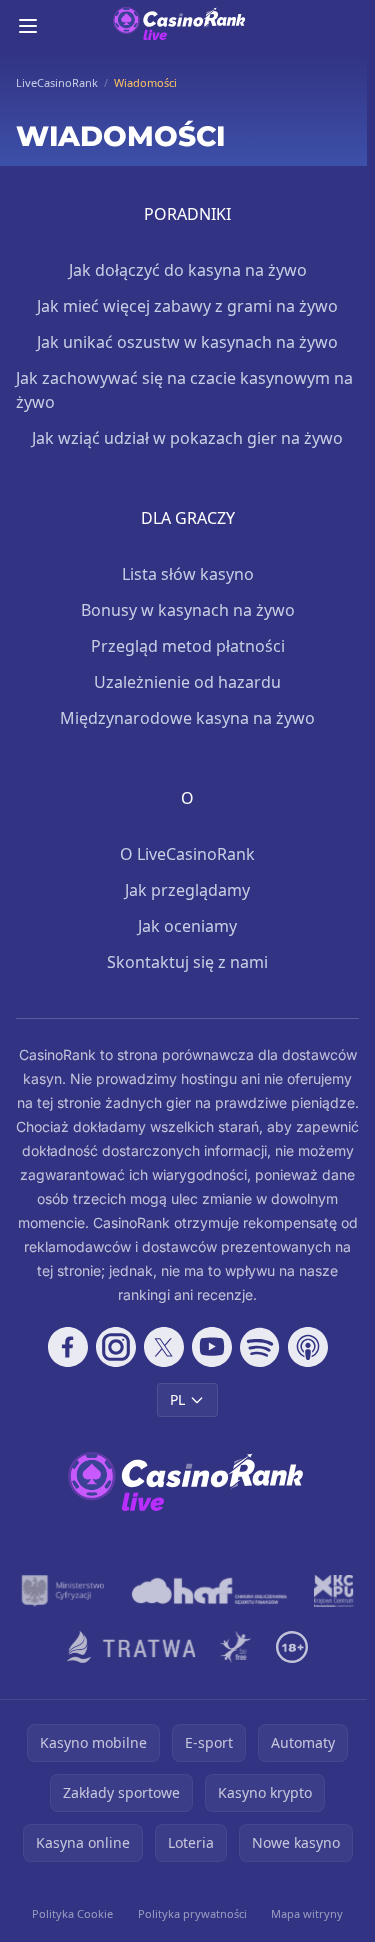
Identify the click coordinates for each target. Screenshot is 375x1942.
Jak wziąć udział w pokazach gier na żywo (187, 438)
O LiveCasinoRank (187, 854)
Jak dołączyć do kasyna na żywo (188, 270)
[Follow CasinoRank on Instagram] (116, 1347)
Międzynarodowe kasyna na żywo (187, 718)
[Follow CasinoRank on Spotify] (260, 1347)
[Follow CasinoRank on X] (164, 1347)
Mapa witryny (307, 1913)
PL (177, 1399)
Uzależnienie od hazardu (187, 682)
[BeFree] (236, 1647)
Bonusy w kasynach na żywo (188, 610)
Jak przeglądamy (187, 890)
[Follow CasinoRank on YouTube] (212, 1347)
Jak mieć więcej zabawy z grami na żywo (187, 306)
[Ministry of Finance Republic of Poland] (63, 1591)
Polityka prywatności (192, 1913)
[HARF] (210, 1591)
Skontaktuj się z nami (187, 962)
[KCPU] (334, 1591)
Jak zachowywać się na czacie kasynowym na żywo (184, 390)
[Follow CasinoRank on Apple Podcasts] (308, 1347)
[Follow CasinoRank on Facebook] (68, 1347)
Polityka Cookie (72, 1913)
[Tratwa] (131, 1647)
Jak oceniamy (187, 926)
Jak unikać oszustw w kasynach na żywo (187, 342)
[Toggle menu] (28, 26)
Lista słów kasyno (188, 574)
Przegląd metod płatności (188, 646)
